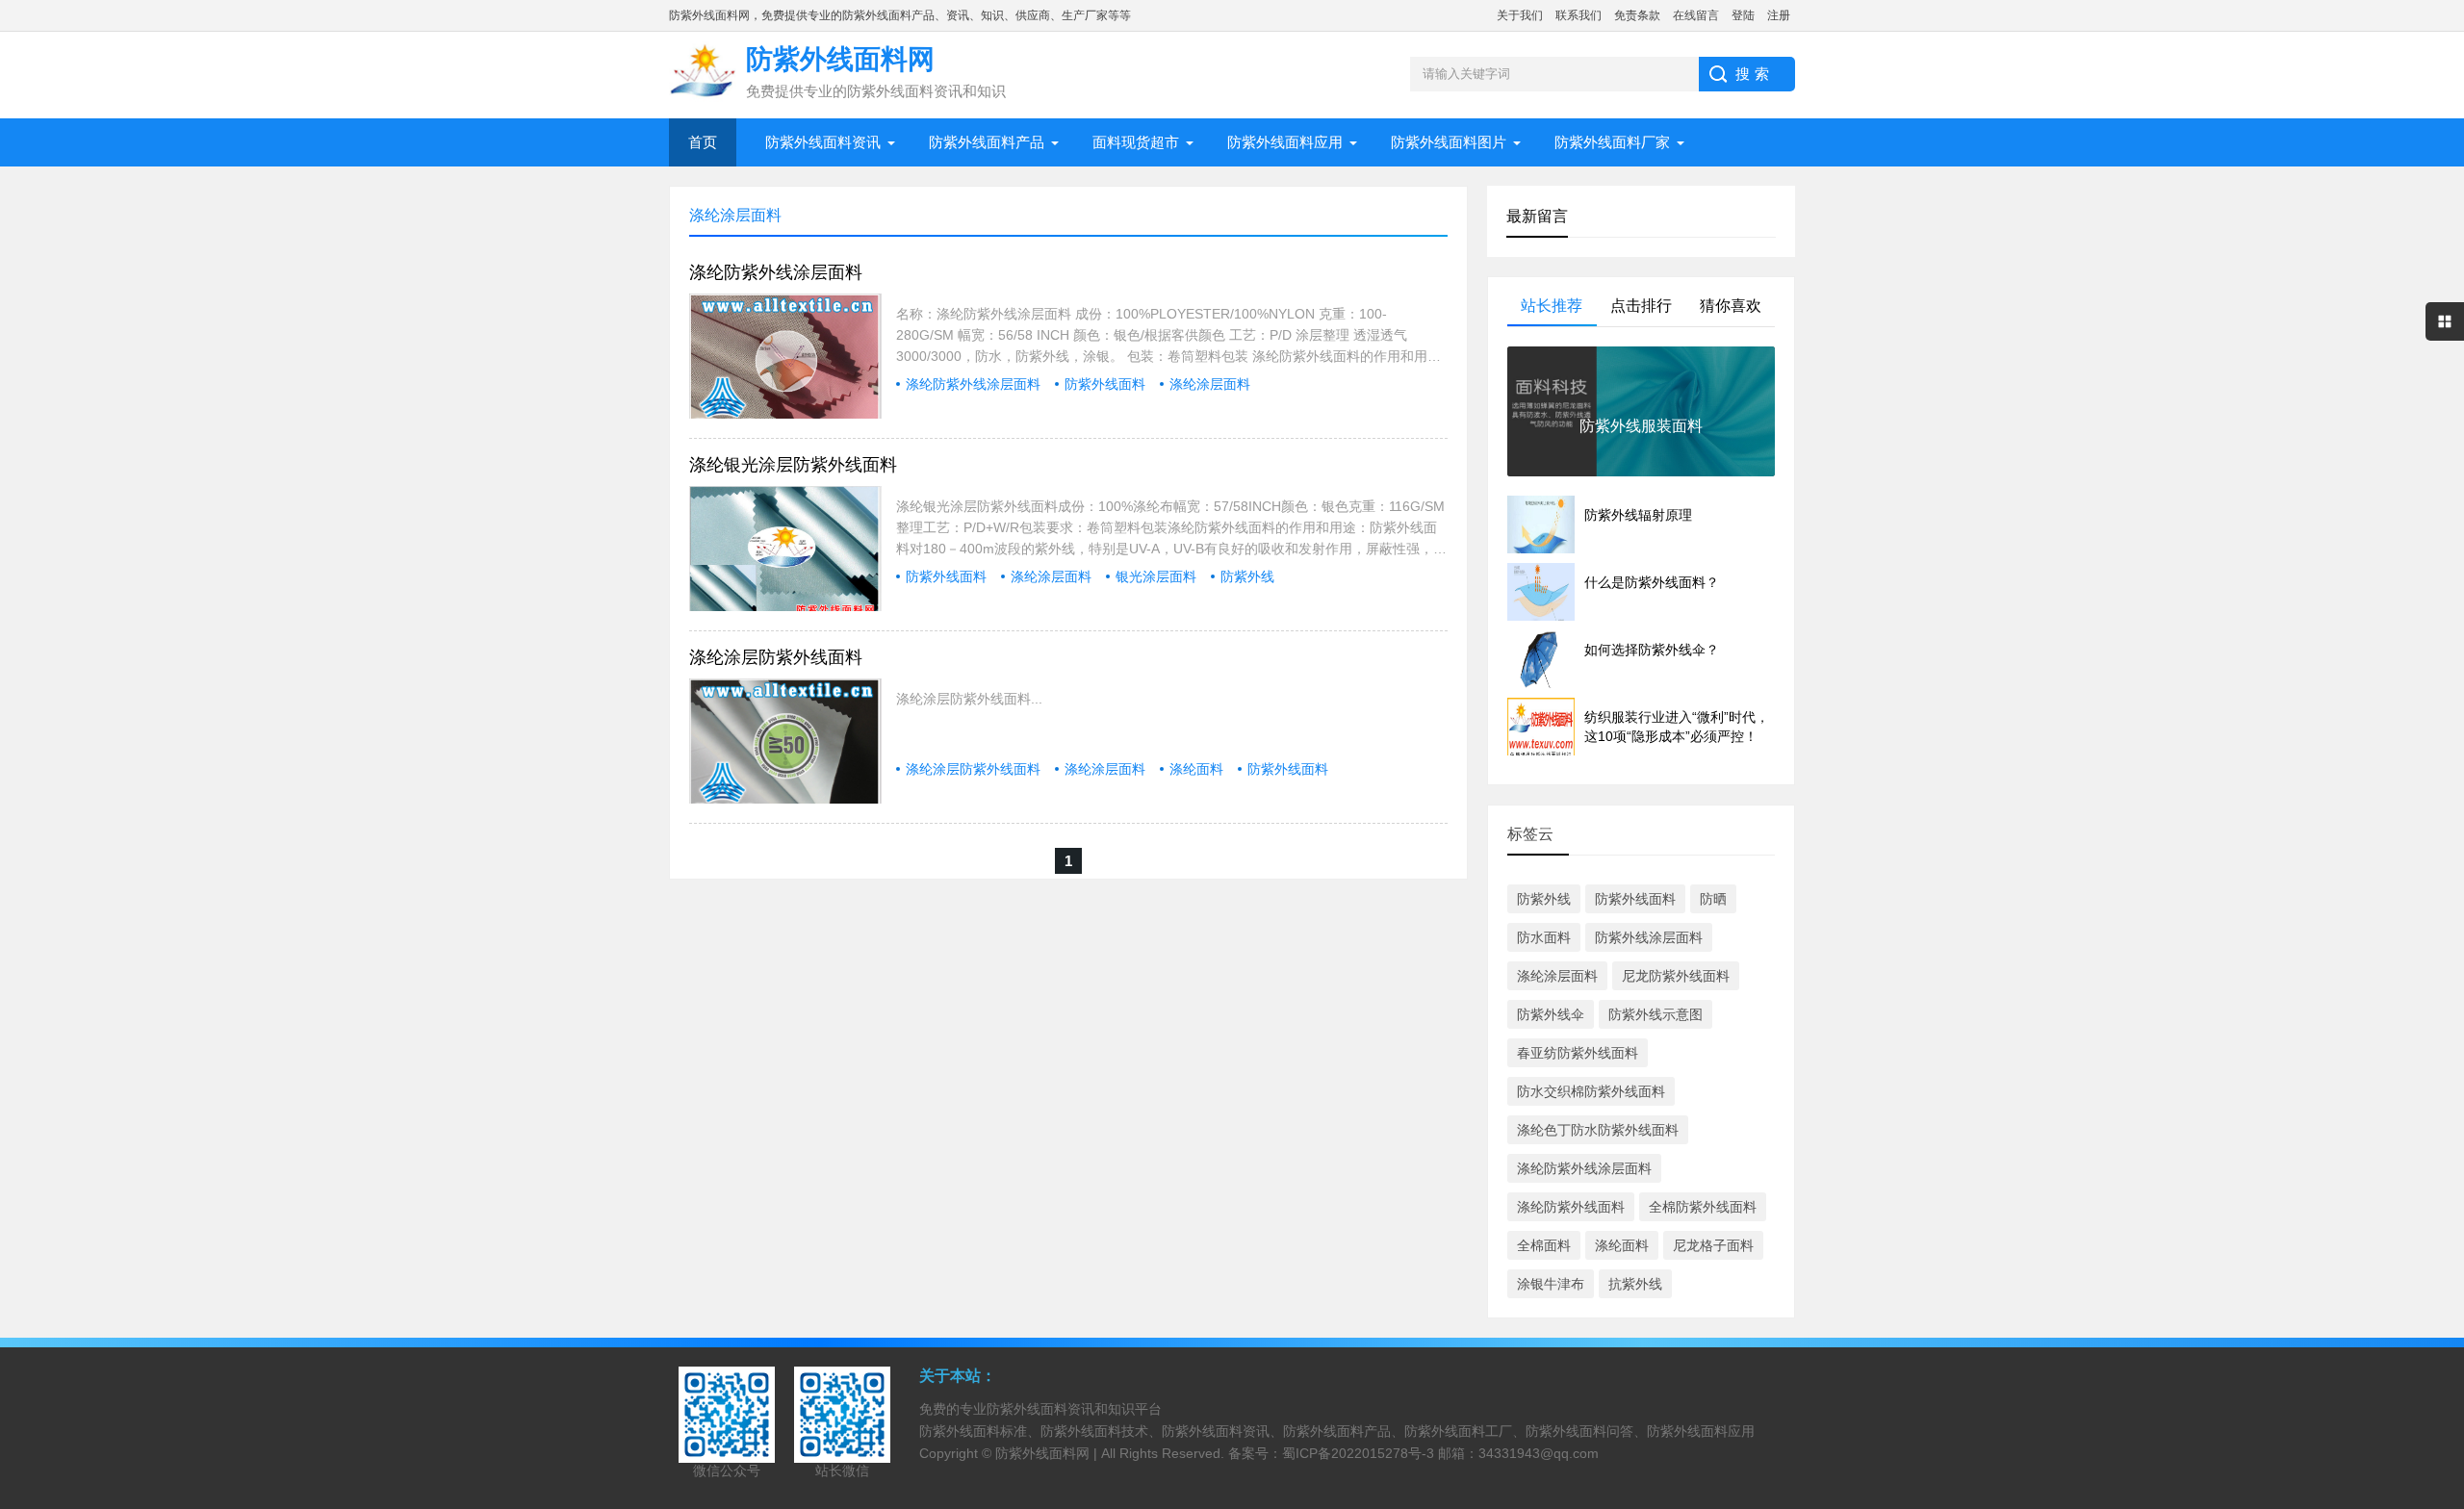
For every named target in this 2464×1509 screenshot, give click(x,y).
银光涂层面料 (1156, 576)
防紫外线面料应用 (1285, 142)
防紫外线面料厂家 (1612, 142)
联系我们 (1578, 15)
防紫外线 (1247, 576)
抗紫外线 (1635, 1284)
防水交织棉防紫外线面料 (1591, 1091)
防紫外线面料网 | (1048, 1453)
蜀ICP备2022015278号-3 (1358, 1453)
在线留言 (1696, 15)
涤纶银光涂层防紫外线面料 (793, 465)
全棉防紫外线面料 (1703, 1207)
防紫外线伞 (1551, 1014)
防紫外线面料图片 (1449, 142)
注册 (1779, 15)
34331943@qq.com (1539, 1453)
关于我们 (1520, 15)
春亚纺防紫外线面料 (1578, 1053)
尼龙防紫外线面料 (1676, 976)
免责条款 (1637, 15)
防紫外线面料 (1105, 384)
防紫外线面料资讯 (823, 142)
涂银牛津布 (1551, 1284)
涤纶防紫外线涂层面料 (776, 272)
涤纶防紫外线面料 (1571, 1207)
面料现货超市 (1136, 142)
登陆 (1743, 15)
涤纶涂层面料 (1210, 384)
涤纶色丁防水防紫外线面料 (1598, 1130)
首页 (703, 142)
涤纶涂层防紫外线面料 (776, 657)
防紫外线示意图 (1655, 1014)
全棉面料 (1544, 1245)
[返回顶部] (2444, 1338)
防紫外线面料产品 (987, 142)
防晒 (1713, 899)
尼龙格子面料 (1713, 1245)
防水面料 (1544, 937)
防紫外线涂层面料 (1649, 937)
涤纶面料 (1196, 769)
